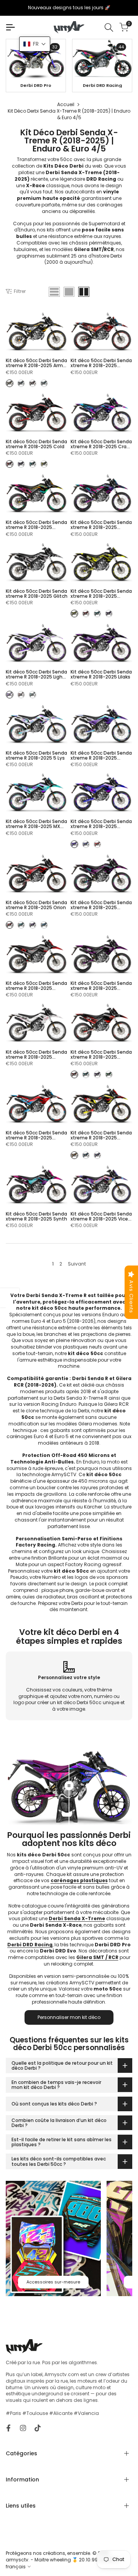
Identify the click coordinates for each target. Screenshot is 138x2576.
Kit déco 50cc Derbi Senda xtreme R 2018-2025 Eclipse (36, 525)
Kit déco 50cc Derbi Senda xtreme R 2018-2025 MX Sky (36, 824)
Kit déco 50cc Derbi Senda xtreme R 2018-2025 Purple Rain (101, 905)
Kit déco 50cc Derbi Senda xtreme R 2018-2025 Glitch (37, 594)
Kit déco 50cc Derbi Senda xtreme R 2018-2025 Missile (101, 755)
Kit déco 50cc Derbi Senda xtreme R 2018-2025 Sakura (36, 1054)
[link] (37, 59)
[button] (35, 44)
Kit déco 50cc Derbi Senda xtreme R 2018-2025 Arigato (101, 363)
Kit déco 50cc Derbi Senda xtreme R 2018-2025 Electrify (101, 525)
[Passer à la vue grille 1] (69, 292)
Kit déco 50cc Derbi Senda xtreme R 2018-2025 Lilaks (101, 674)
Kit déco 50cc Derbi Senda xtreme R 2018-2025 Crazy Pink (101, 444)
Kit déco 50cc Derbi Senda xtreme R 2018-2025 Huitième (101, 594)
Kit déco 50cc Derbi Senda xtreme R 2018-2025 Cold (36, 444)
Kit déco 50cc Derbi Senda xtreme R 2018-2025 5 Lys (36, 755)
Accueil (66, 104)
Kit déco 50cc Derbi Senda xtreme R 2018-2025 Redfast (101, 986)
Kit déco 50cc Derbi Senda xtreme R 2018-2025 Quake (36, 986)
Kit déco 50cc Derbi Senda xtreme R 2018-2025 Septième (101, 1054)
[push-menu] (10, 27)
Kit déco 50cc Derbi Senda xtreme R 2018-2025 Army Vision (36, 363)
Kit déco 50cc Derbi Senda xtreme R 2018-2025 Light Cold (36, 674)
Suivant (77, 1264)
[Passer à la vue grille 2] (84, 292)
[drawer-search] (109, 27)
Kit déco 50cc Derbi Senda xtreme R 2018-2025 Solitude (36, 1135)
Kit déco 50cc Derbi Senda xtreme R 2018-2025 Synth (36, 1216)
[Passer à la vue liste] (54, 292)
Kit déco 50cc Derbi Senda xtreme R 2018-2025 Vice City (101, 1216)
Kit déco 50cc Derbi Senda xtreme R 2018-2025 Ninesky (101, 824)
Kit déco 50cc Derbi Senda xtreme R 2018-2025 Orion (36, 905)
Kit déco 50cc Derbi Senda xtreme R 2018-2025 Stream (101, 1135)
